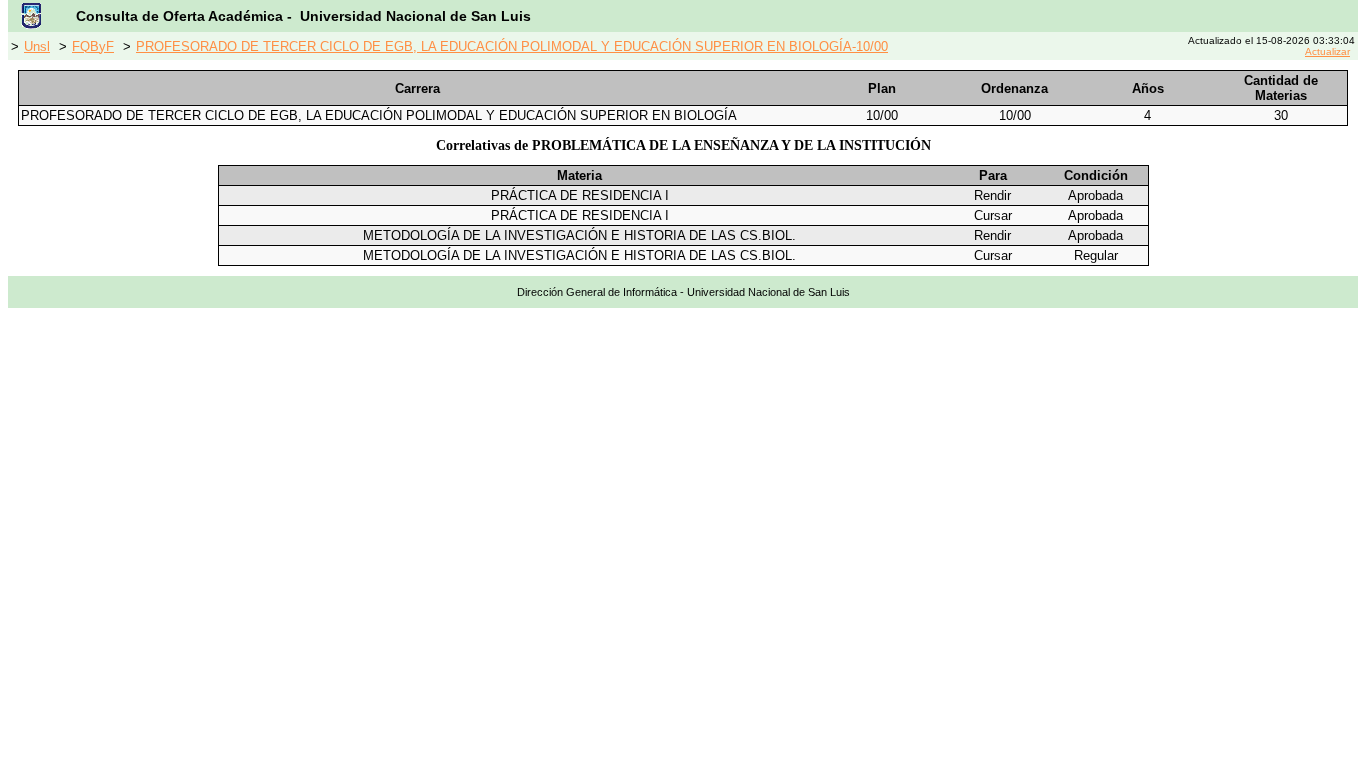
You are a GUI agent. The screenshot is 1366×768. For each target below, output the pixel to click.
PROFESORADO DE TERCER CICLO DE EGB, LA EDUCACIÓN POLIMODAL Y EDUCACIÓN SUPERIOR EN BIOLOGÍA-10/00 (512, 46)
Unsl (37, 46)
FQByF (93, 46)
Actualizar (1327, 51)
